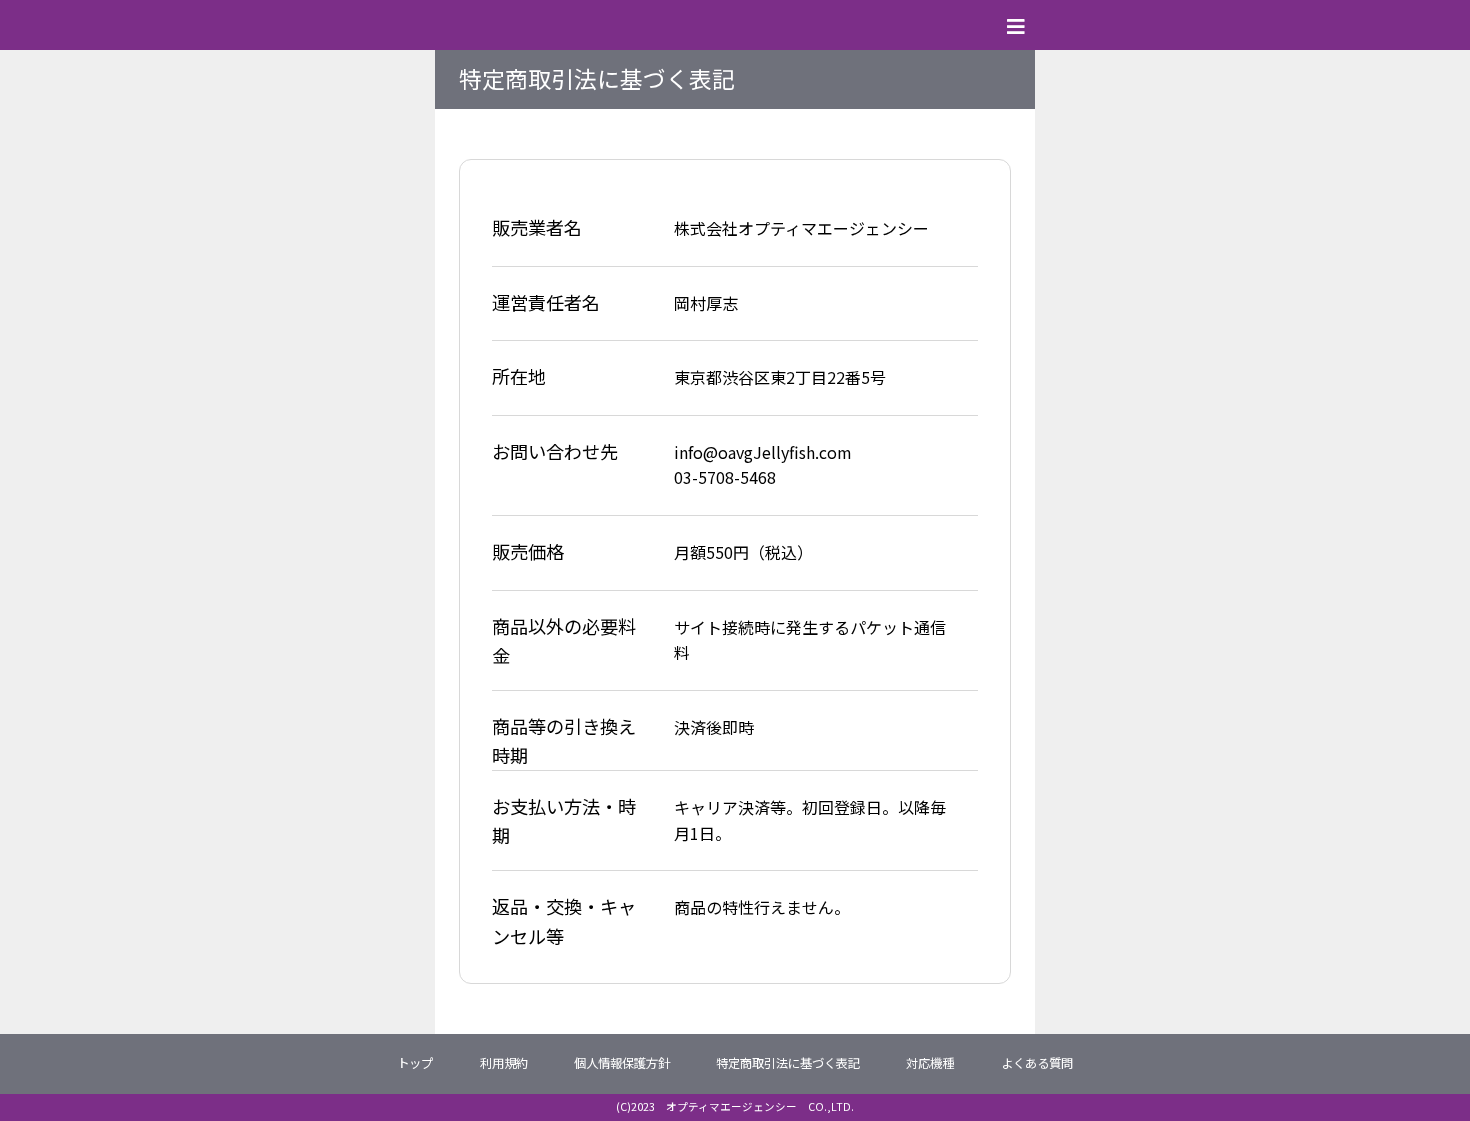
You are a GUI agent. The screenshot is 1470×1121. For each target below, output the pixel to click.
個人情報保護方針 (622, 1063)
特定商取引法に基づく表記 (788, 1063)
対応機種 (930, 1063)
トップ (415, 1063)
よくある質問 (1037, 1063)
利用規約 (504, 1063)
